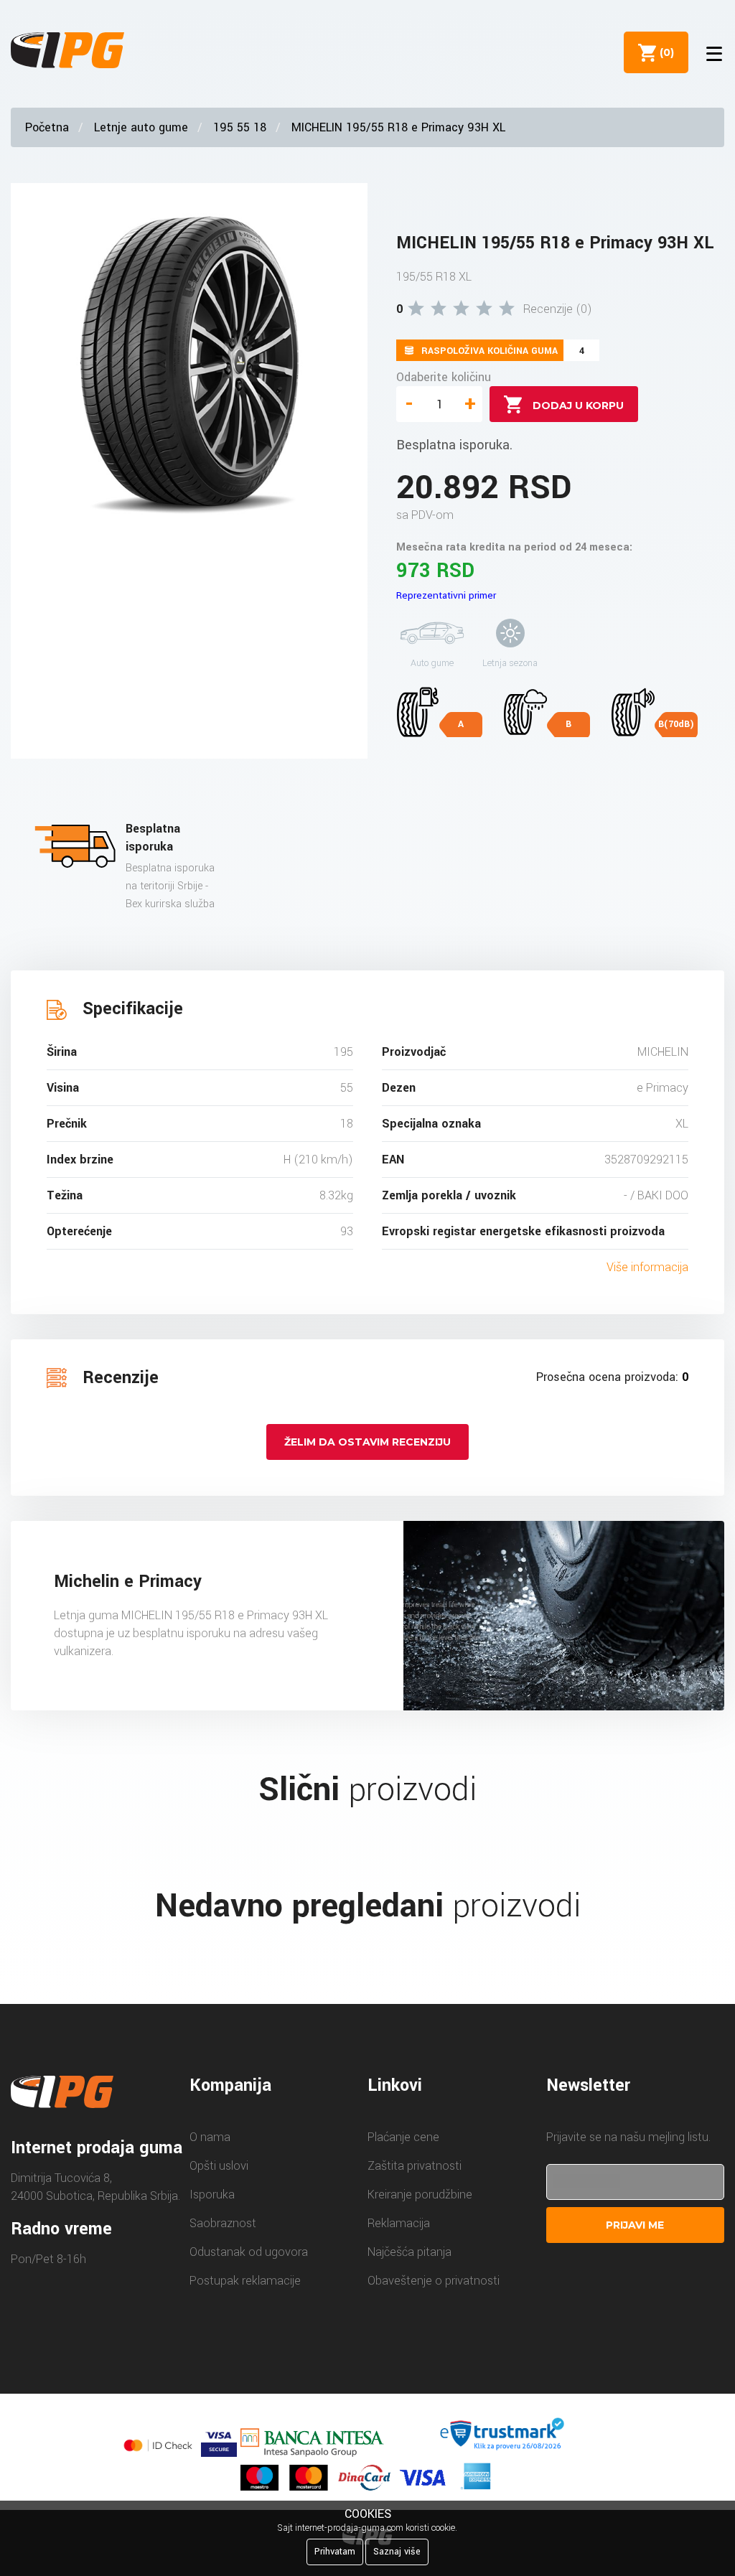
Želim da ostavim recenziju (367, 1442)
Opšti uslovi (219, 2166)
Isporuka (212, 2195)
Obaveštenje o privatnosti (434, 2281)
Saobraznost (223, 2223)
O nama (210, 2137)
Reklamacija (399, 2223)
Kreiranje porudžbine (420, 2195)
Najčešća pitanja (409, 2252)
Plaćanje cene (403, 2137)
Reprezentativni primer (446, 595)
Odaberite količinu (444, 377)
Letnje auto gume (141, 127)
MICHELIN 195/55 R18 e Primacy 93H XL (398, 127)
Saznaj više (397, 2552)
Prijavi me (635, 2225)
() (664, 52)
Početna (47, 127)
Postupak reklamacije (245, 2281)
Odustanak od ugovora (249, 2252)
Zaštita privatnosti (415, 2166)
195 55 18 (240, 127)
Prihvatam (335, 2552)
